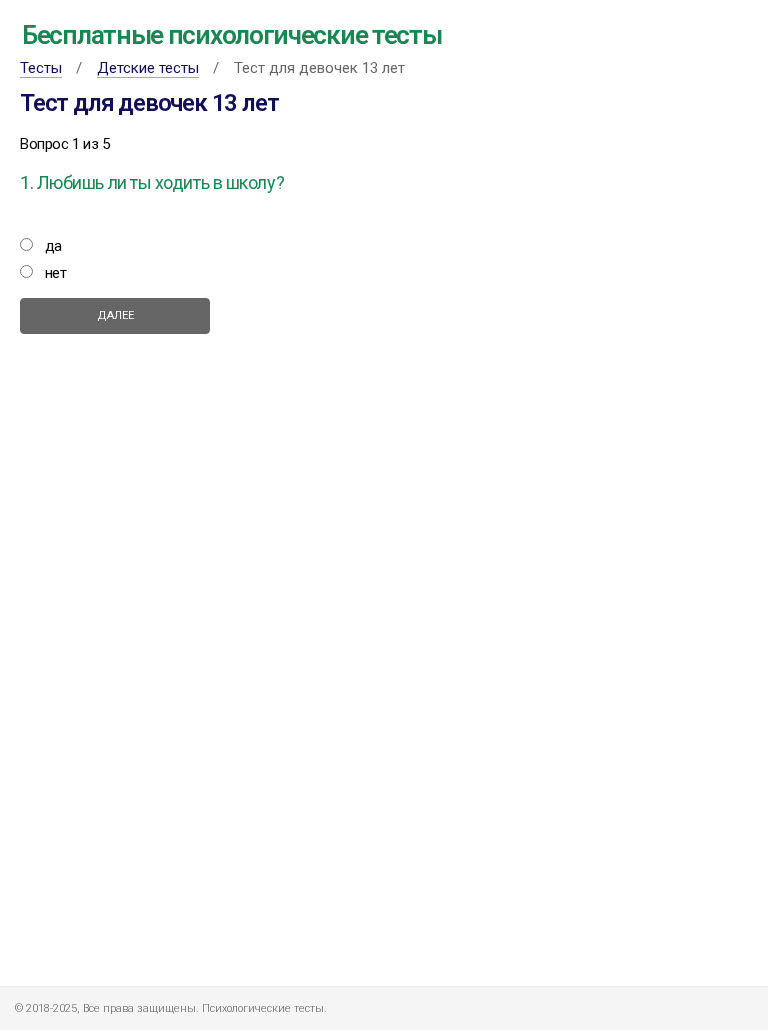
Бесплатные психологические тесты (231, 35)
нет (56, 273)
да (53, 246)
